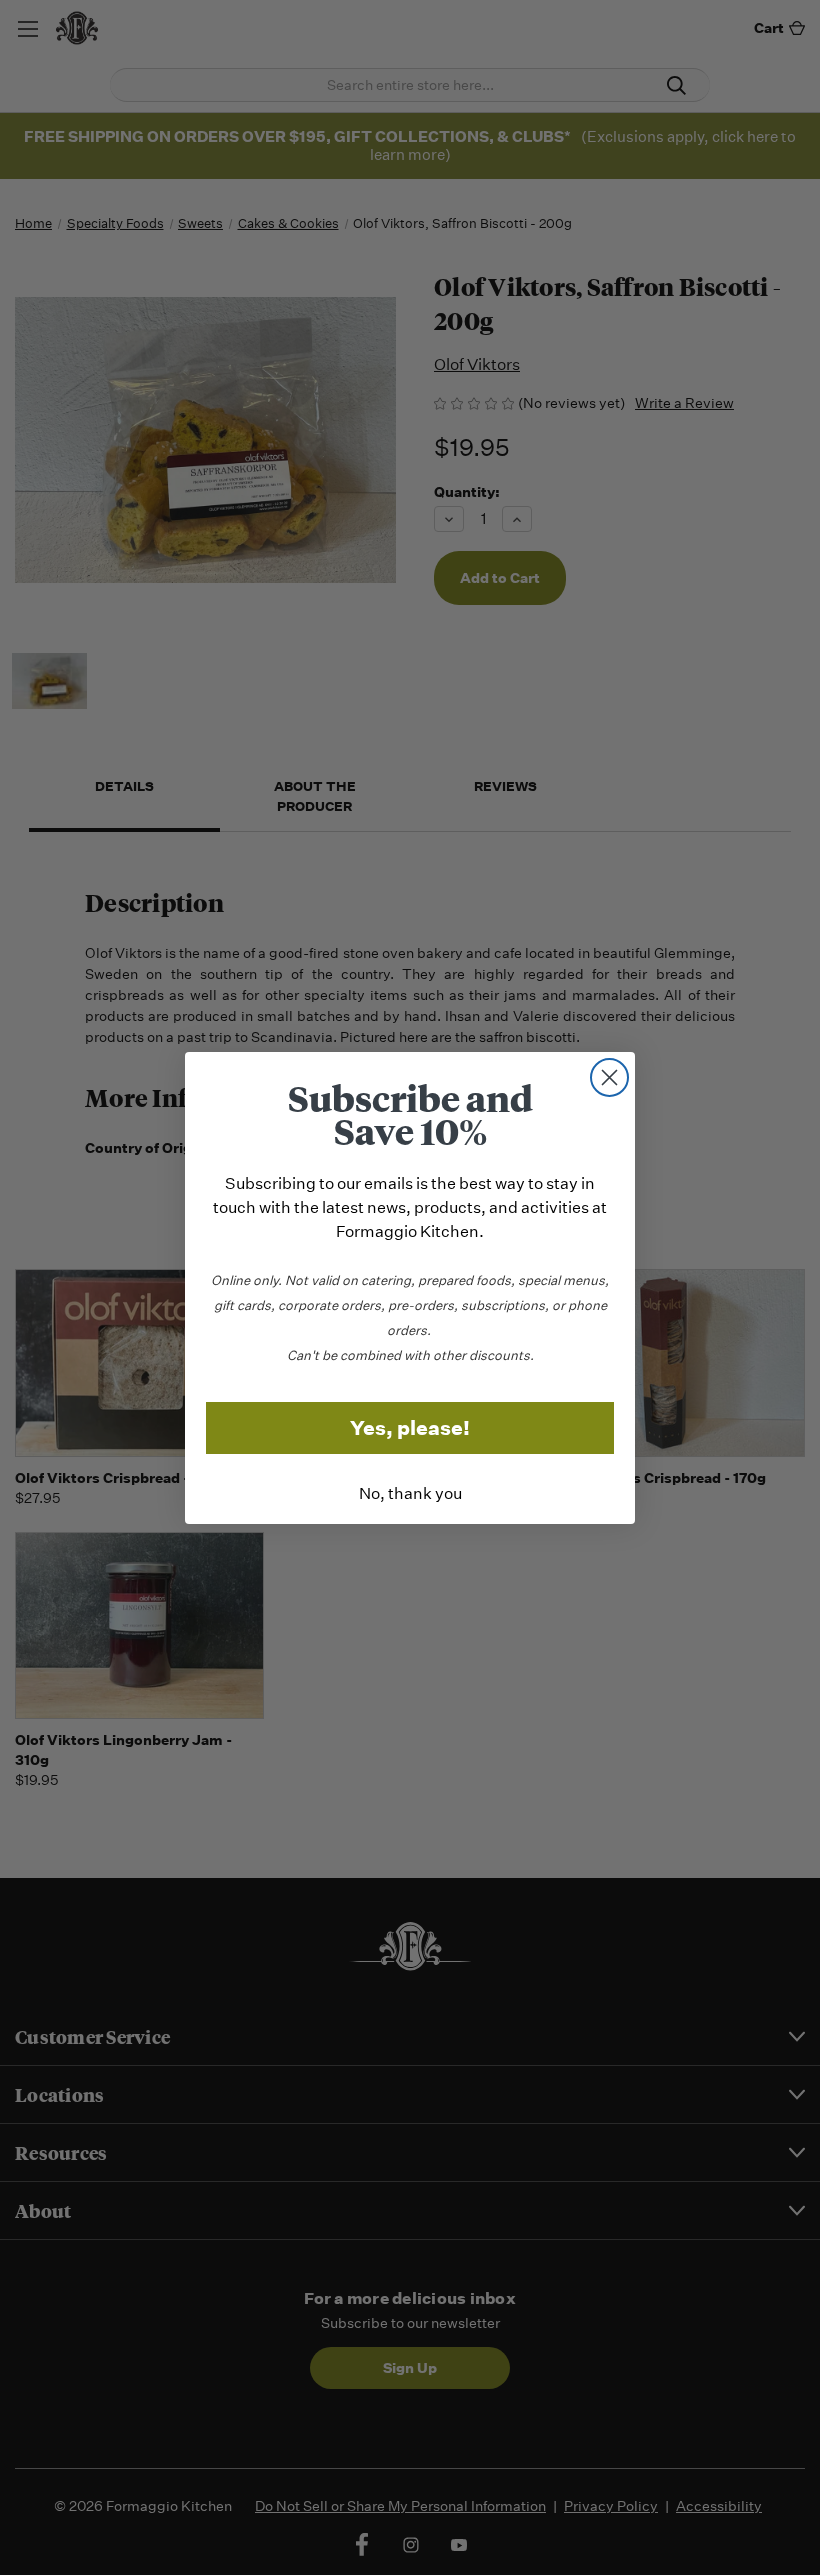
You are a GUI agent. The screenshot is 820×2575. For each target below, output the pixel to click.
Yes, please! (410, 1428)
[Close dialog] (609, 1077)
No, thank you (410, 1493)
